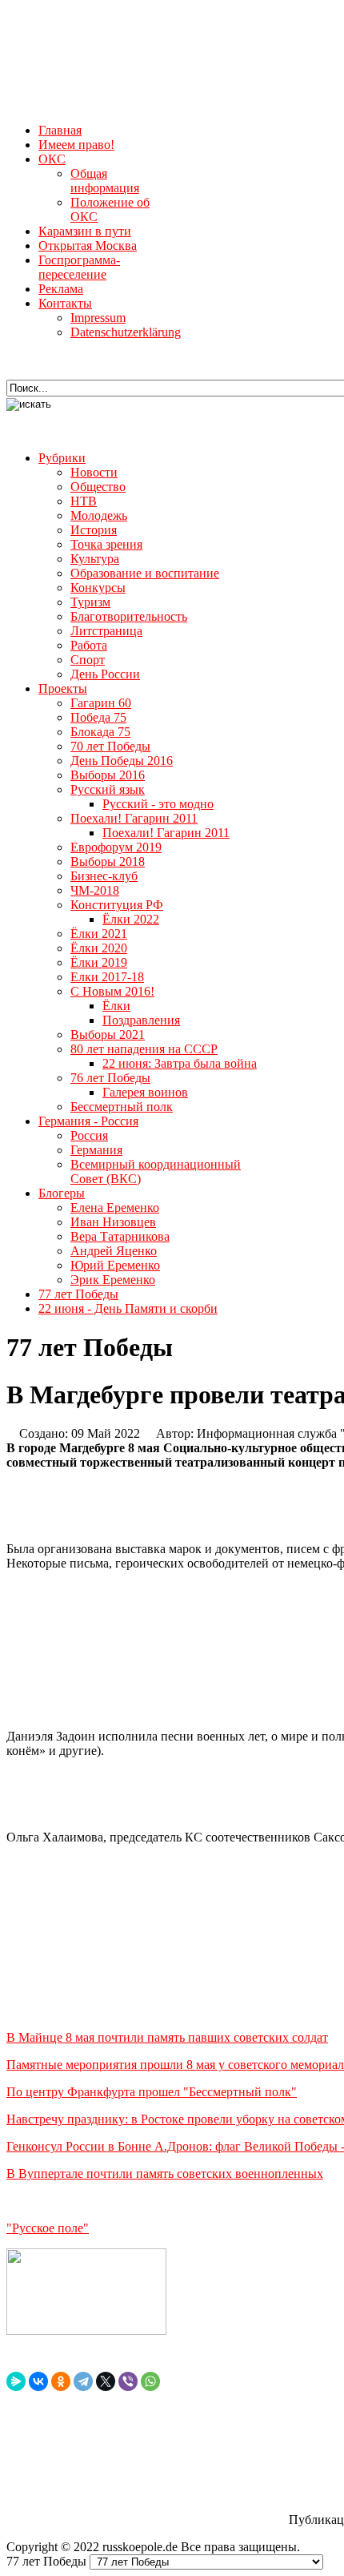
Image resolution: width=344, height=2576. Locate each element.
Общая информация (105, 181)
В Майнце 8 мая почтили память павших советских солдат (167, 2037)
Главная (60, 130)
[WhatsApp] (150, 2381)
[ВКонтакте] (38, 2381)
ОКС (52, 159)
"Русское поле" (48, 2228)
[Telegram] (83, 2381)
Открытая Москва (88, 246)
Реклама (61, 289)
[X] (106, 2381)
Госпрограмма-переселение (79, 267)
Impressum (98, 318)
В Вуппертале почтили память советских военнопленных (165, 2173)
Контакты (65, 303)
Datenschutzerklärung (126, 332)
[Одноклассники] (61, 2381)
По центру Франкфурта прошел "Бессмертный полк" (152, 2092)
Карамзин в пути (85, 231)
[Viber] (128, 2381)
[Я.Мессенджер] (16, 2381)
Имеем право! (76, 145)
